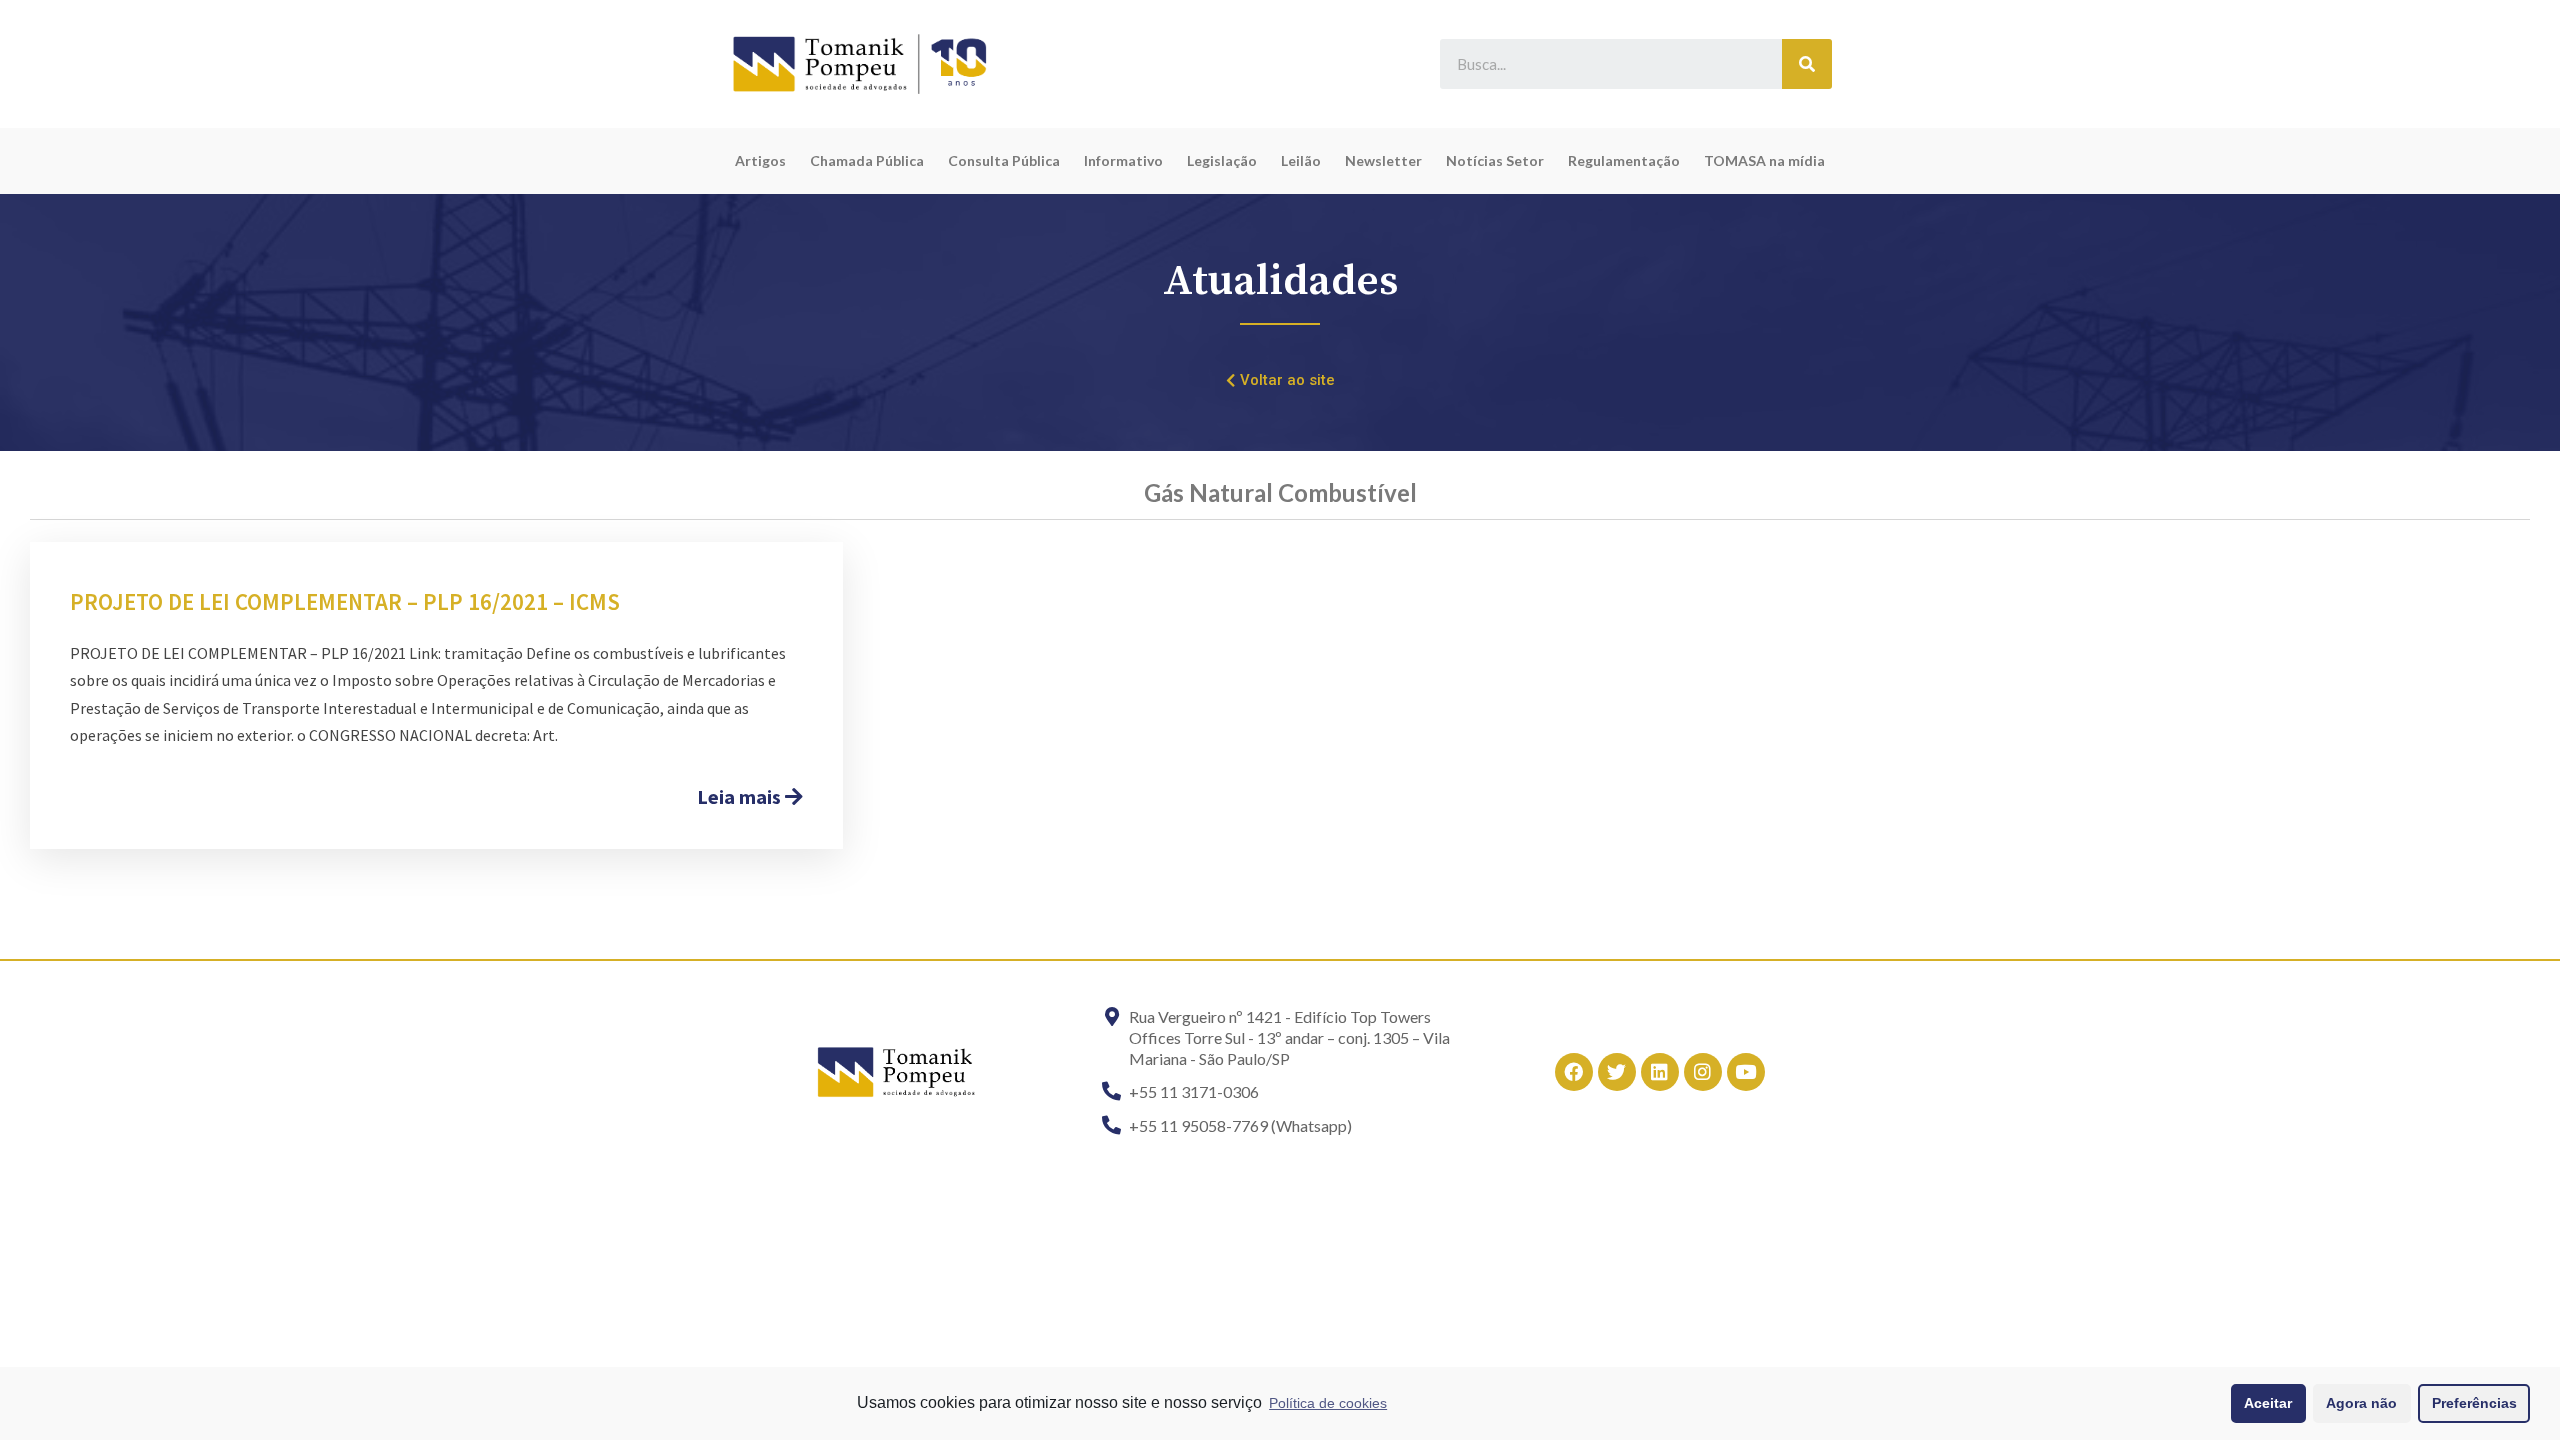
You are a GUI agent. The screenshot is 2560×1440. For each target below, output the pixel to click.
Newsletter (1383, 160)
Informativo (1123, 160)
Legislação (1222, 160)
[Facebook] (1574, 1072)
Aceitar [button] (2268, 1403)
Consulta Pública (1004, 160)
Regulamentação (1624, 160)
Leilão (1301, 160)
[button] (1280, 381)
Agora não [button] (2361, 1403)
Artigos (760, 160)
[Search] (1807, 64)
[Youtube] (1746, 1072)
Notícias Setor (1495, 160)
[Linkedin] (1660, 1072)
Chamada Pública (867, 160)
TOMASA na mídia (1764, 160)
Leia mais (741, 796)
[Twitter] (1617, 1072)
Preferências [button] (2474, 1403)
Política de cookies (1328, 1403)
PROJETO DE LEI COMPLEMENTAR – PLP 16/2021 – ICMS (345, 601)
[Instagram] (1703, 1072)
